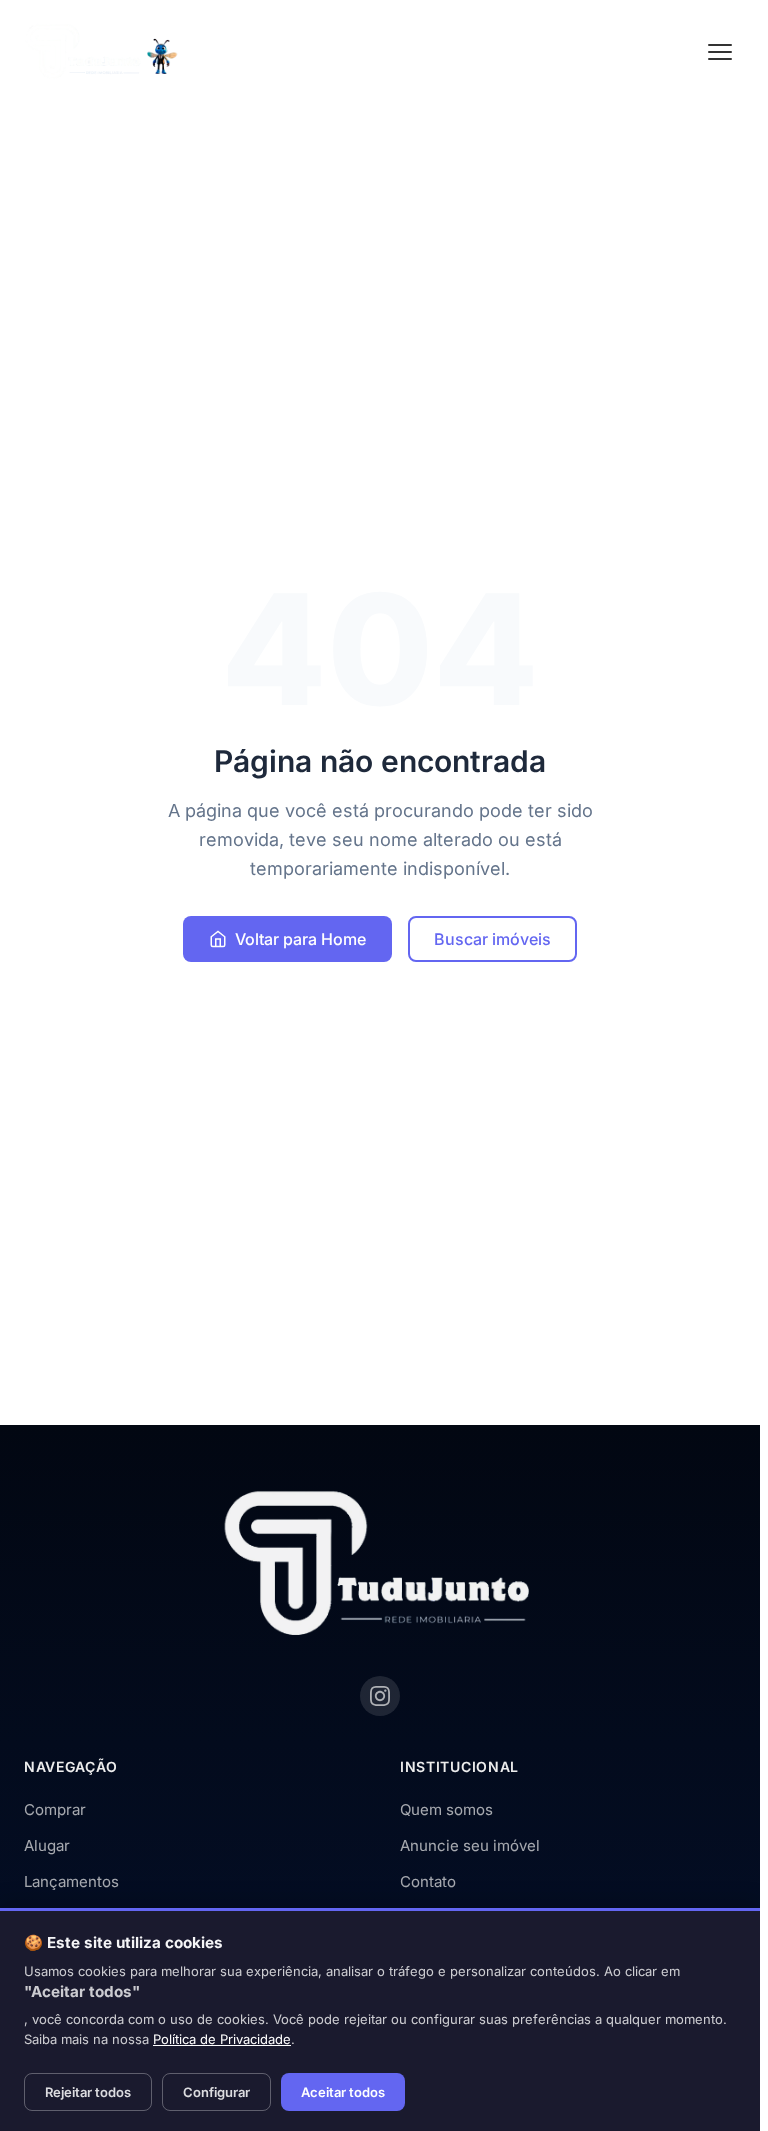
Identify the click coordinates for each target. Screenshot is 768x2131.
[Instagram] (380, 1696)
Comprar (55, 1809)
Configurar (216, 2092)
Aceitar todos (343, 2092)
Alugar (47, 1845)
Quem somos (446, 1809)
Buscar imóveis (492, 939)
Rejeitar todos (88, 2092)
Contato (428, 1881)
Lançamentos (71, 1881)
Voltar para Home (300, 939)
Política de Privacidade (222, 2039)
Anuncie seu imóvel (470, 1845)
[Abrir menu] (720, 52)
